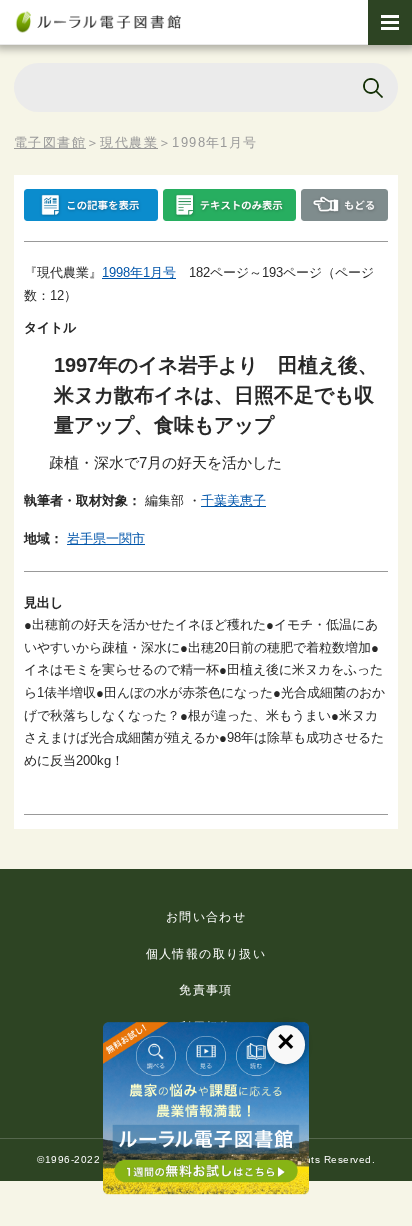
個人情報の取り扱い (206, 954)
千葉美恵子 (233, 500)
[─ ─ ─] (390, 22)
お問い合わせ (206, 917)
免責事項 (206, 990)
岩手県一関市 (106, 538)
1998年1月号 (139, 272)
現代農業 (129, 142)
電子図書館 (50, 142)
